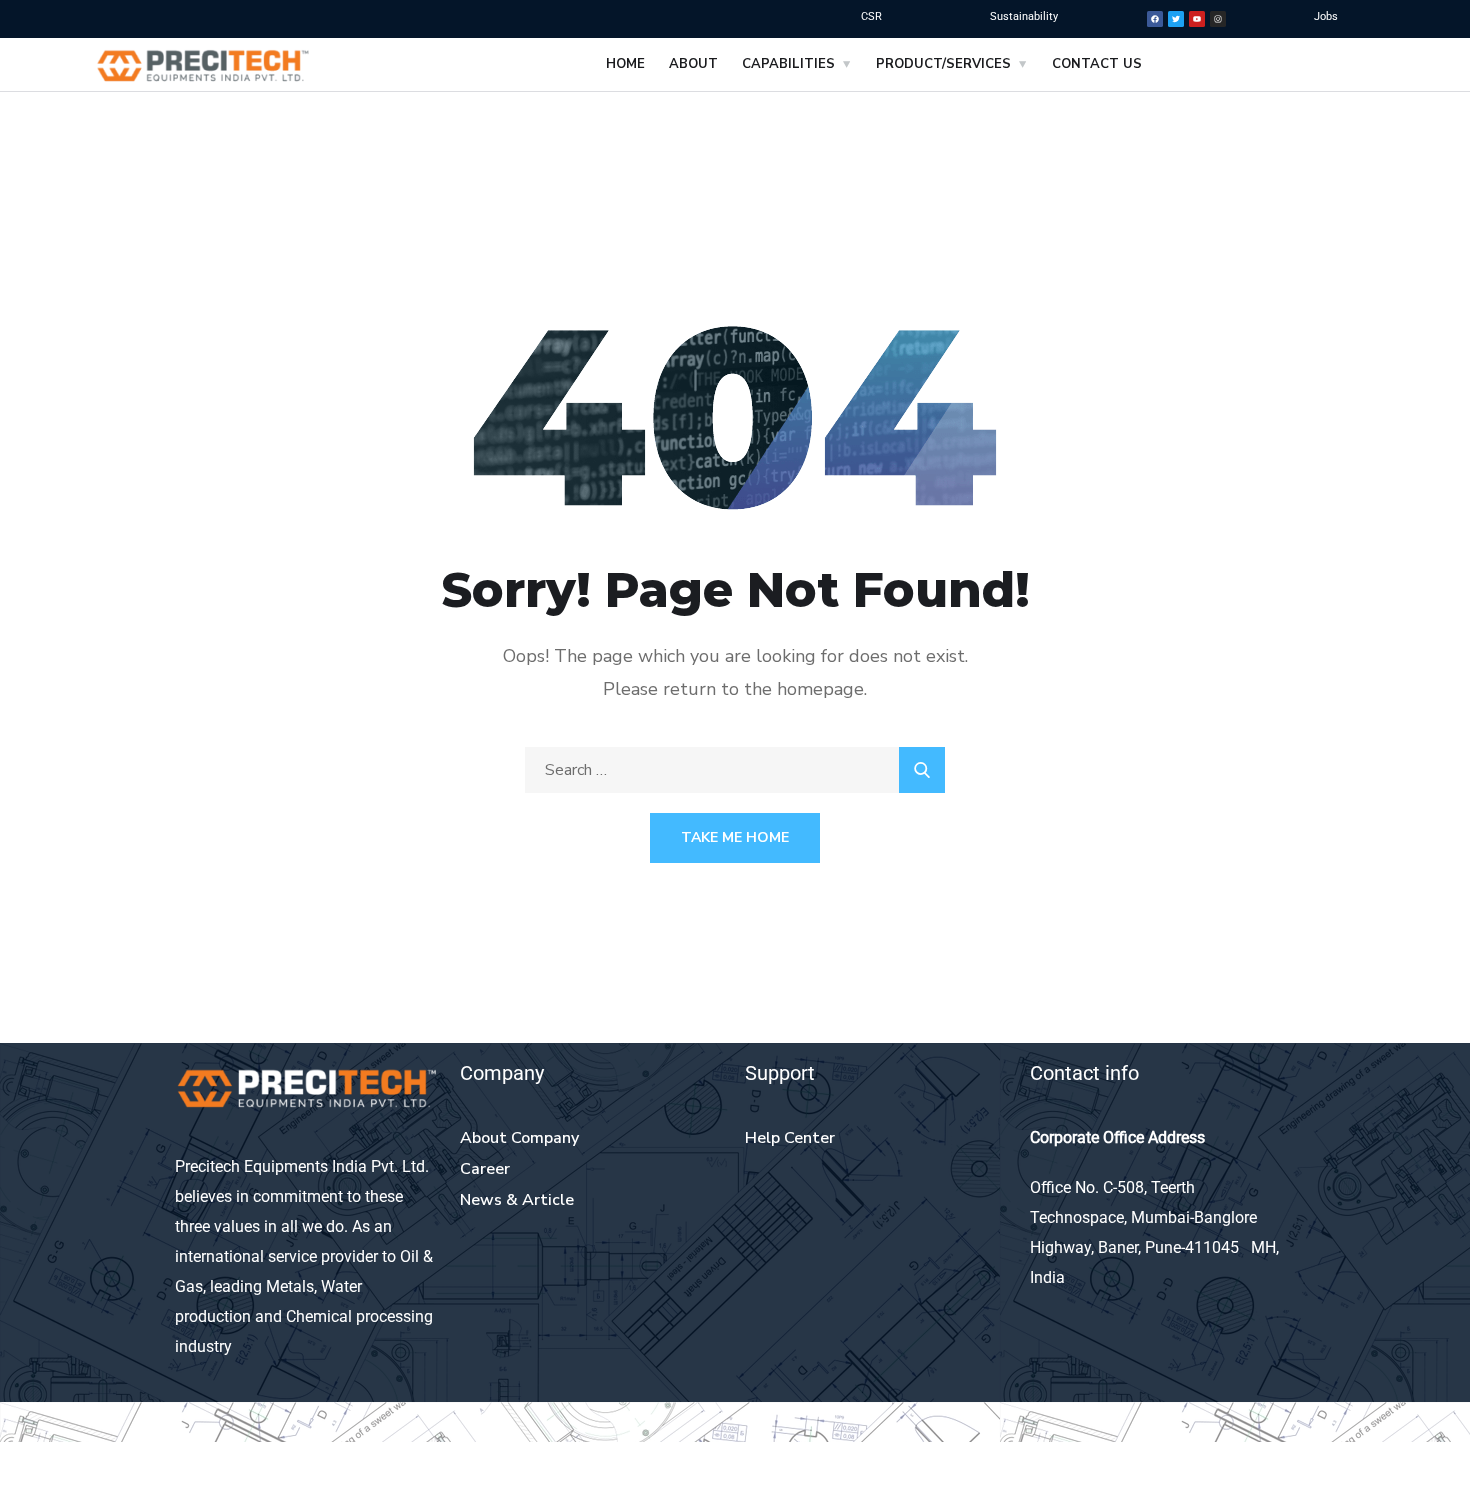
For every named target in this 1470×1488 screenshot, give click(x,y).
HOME (625, 64)
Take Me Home (735, 837)
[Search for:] (735, 770)
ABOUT (693, 64)
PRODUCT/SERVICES (943, 64)
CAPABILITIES (788, 64)
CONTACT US (1097, 64)
